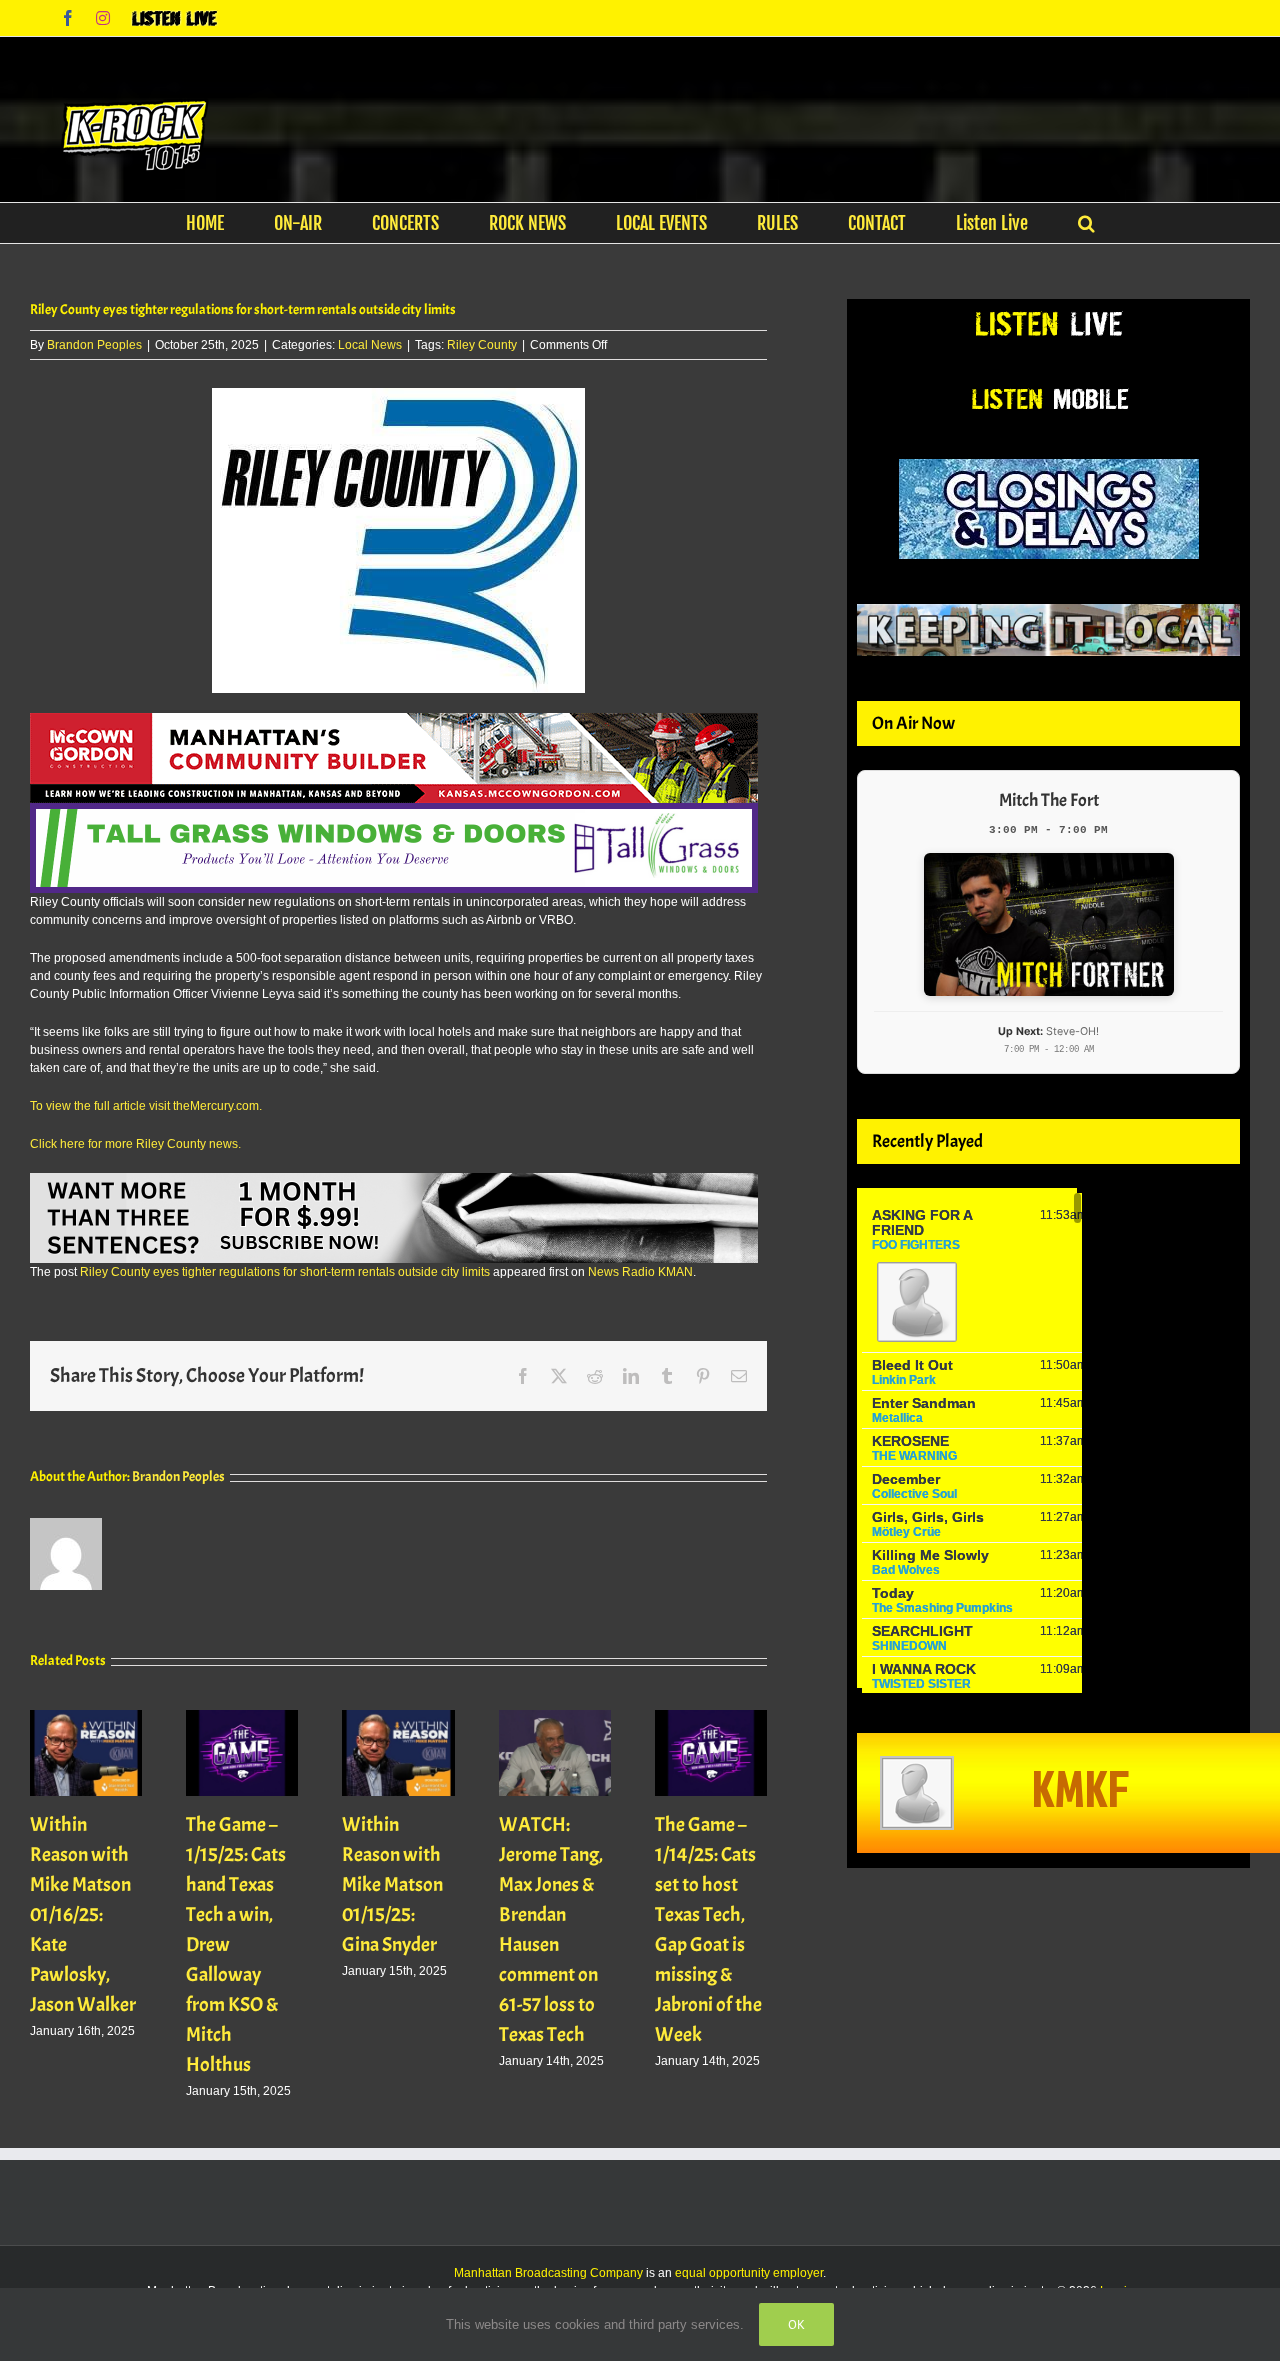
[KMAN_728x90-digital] (394, 722)
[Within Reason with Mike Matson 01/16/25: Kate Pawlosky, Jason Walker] (86, 1717)
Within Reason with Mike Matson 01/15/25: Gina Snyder (392, 1884)
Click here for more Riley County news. (135, 1144)
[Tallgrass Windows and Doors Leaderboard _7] (394, 812)
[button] (1086, 223)
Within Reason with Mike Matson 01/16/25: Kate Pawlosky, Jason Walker (83, 1914)
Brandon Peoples (94, 345)
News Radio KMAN (640, 1272)
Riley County (482, 345)
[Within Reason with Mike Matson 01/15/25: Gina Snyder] (398, 1717)
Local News (370, 345)
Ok (796, 2324)
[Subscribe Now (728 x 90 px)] (394, 1182)
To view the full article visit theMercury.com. (146, 1106)
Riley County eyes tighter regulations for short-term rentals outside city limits (285, 1272)
